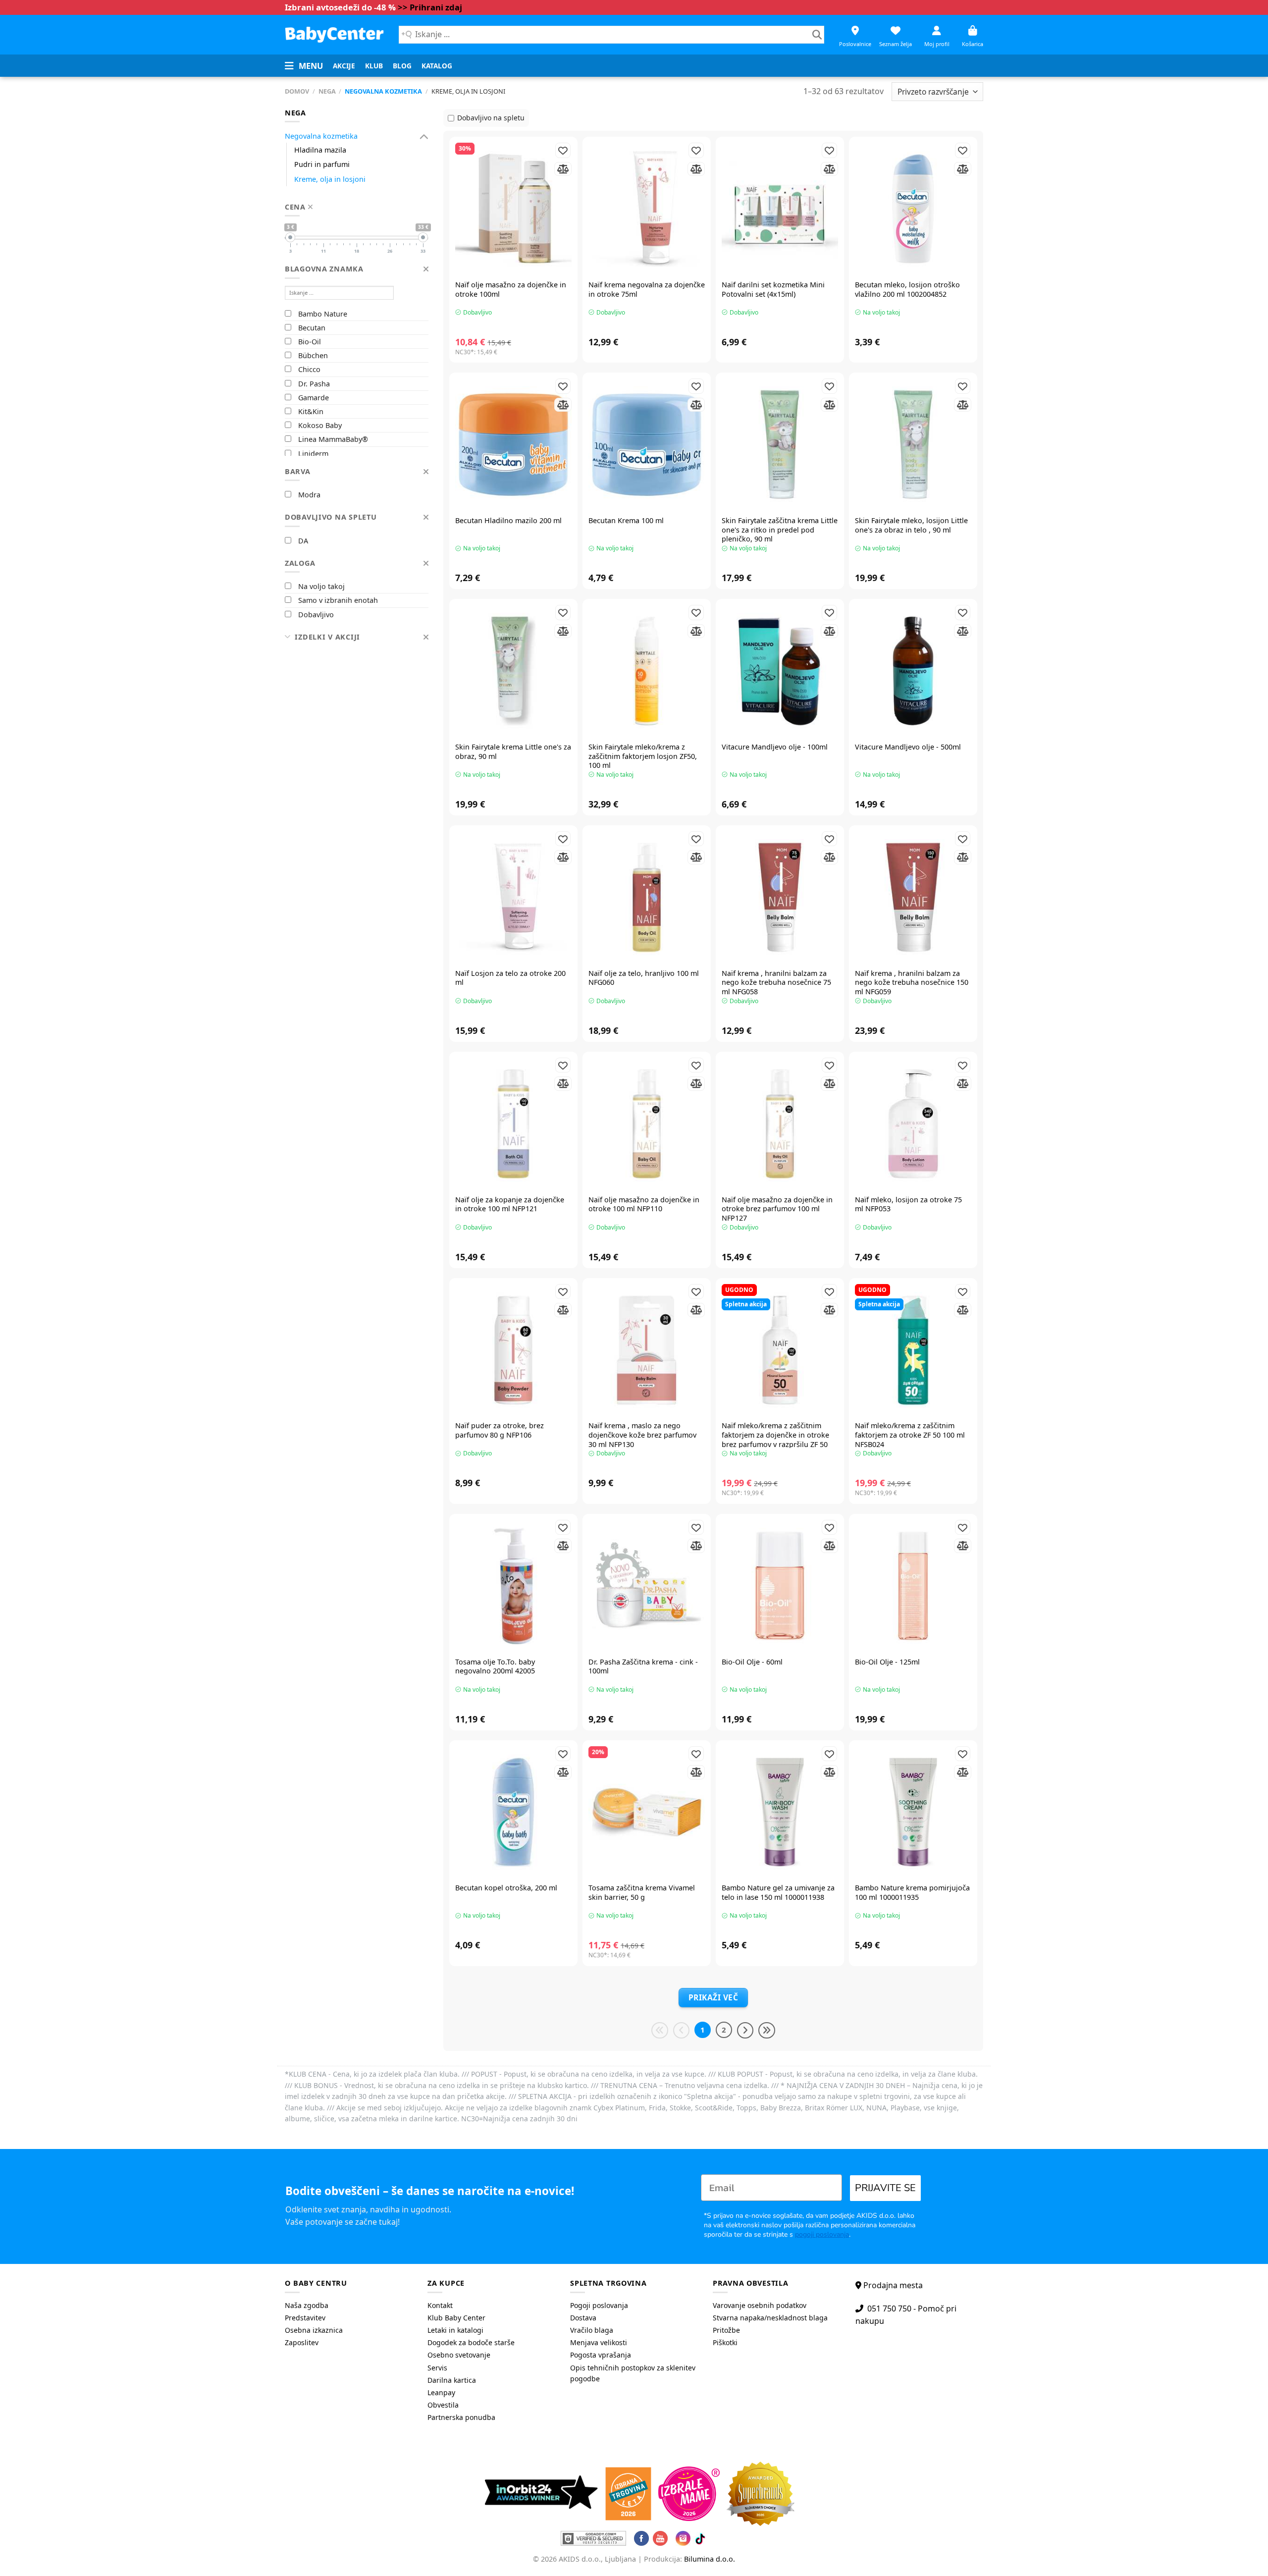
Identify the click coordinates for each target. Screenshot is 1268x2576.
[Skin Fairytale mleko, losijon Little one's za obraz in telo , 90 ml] (913, 445)
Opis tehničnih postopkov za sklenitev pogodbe (633, 2373)
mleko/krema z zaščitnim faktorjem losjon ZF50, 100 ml (643, 756)
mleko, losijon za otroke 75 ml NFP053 (908, 1205)
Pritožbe (726, 2330)
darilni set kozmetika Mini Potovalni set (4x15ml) (773, 290)
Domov (297, 91)
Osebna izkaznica (314, 2330)
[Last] (767, 2031)
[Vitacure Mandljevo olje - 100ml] (780, 671)
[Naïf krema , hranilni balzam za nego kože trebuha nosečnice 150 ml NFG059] (913, 897)
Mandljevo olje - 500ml (908, 747)
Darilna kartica (452, 2380)
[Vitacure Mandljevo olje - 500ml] (913, 671)
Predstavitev (305, 2318)
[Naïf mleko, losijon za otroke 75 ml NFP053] (913, 1124)
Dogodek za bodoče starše (471, 2342)
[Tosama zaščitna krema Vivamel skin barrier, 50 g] (647, 1812)
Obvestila (443, 2405)
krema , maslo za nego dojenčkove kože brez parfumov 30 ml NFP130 (642, 1435)
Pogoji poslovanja (599, 2305)
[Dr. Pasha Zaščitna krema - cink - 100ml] (647, 1586)
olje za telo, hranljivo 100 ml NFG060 (644, 978)
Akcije (344, 66)
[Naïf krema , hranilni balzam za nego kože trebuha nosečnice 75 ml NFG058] (780, 897)
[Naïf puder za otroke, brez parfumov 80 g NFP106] (513, 1350)
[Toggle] (424, 136)
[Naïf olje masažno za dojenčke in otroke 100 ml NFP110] (647, 1124)
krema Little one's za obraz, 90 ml (513, 752)
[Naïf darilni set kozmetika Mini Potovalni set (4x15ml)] (780, 209)
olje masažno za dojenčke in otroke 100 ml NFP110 (644, 1205)
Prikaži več (713, 1997)
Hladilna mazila (320, 150)
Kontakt (440, 2305)
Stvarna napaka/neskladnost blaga (770, 2318)
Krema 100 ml (626, 521)
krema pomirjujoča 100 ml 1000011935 (912, 1893)
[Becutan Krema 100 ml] (647, 445)
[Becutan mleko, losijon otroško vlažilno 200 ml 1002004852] (913, 209)
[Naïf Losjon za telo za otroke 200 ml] (513, 897)
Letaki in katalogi (455, 2330)
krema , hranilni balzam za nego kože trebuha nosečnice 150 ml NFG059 (912, 983)
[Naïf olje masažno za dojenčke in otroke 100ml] (513, 209)
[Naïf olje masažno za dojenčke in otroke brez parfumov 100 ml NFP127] (780, 1124)
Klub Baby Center (456, 2318)
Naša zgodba (307, 2305)
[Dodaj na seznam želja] (563, 150)
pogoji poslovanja (822, 2234)
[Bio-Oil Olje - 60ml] (780, 1586)
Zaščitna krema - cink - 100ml (643, 1667)
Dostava (583, 2318)
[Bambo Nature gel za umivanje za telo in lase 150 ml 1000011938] (780, 1812)
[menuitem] (344, 66)
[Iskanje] (817, 35)
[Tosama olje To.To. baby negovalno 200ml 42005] (513, 1586)
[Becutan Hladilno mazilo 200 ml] (513, 445)
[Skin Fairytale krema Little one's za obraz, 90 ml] (513, 671)
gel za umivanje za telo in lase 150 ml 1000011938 (778, 1893)
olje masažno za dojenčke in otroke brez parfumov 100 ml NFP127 (777, 1209)
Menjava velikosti (599, 2342)
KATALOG (437, 66)
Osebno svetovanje (459, 2355)
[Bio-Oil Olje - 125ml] (913, 1586)
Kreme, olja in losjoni (330, 179)
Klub (374, 66)
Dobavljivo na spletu (491, 118)
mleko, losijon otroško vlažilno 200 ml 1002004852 (907, 290)
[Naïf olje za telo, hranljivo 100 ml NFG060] (647, 897)
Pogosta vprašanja (601, 2355)
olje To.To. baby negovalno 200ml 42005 (495, 1667)
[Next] (745, 2031)
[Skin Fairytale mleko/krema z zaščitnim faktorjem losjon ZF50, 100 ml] (647, 671)
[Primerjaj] (563, 169)
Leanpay (441, 2392)
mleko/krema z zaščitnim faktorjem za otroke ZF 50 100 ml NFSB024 (910, 1435)
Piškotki (725, 2342)
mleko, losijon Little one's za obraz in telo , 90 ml (911, 525)
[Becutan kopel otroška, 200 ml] (513, 1812)
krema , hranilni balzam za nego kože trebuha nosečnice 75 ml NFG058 (776, 983)
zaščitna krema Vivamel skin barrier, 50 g (642, 1893)
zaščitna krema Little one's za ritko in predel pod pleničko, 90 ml (780, 530)
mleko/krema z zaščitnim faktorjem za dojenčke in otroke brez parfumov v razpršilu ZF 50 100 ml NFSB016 (775, 1440)
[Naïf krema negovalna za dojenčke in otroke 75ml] (647, 209)
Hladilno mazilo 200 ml (508, 521)
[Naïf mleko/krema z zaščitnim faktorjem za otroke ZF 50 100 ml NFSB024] (913, 1350)
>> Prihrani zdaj (430, 7)
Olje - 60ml (752, 1662)
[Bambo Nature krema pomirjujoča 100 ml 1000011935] (913, 1812)
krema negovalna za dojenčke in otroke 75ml (647, 290)
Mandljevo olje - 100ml (775, 747)
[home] (334, 34)
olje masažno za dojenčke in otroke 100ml (511, 290)
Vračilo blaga (592, 2330)
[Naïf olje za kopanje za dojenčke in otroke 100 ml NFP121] (513, 1124)
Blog (402, 66)
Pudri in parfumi (322, 164)
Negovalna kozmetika (383, 91)
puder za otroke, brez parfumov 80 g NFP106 (500, 1430)
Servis (437, 2368)
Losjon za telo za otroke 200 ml (510, 978)
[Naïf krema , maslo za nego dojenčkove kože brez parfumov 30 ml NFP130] (647, 1350)
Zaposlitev (302, 2342)
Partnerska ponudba (461, 2417)
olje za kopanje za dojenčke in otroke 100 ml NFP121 (510, 1205)
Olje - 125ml (887, 1662)
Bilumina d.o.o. (710, 2559)
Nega (327, 91)
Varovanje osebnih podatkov (760, 2305)
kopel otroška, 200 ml (506, 1888)
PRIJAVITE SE (885, 2188)
